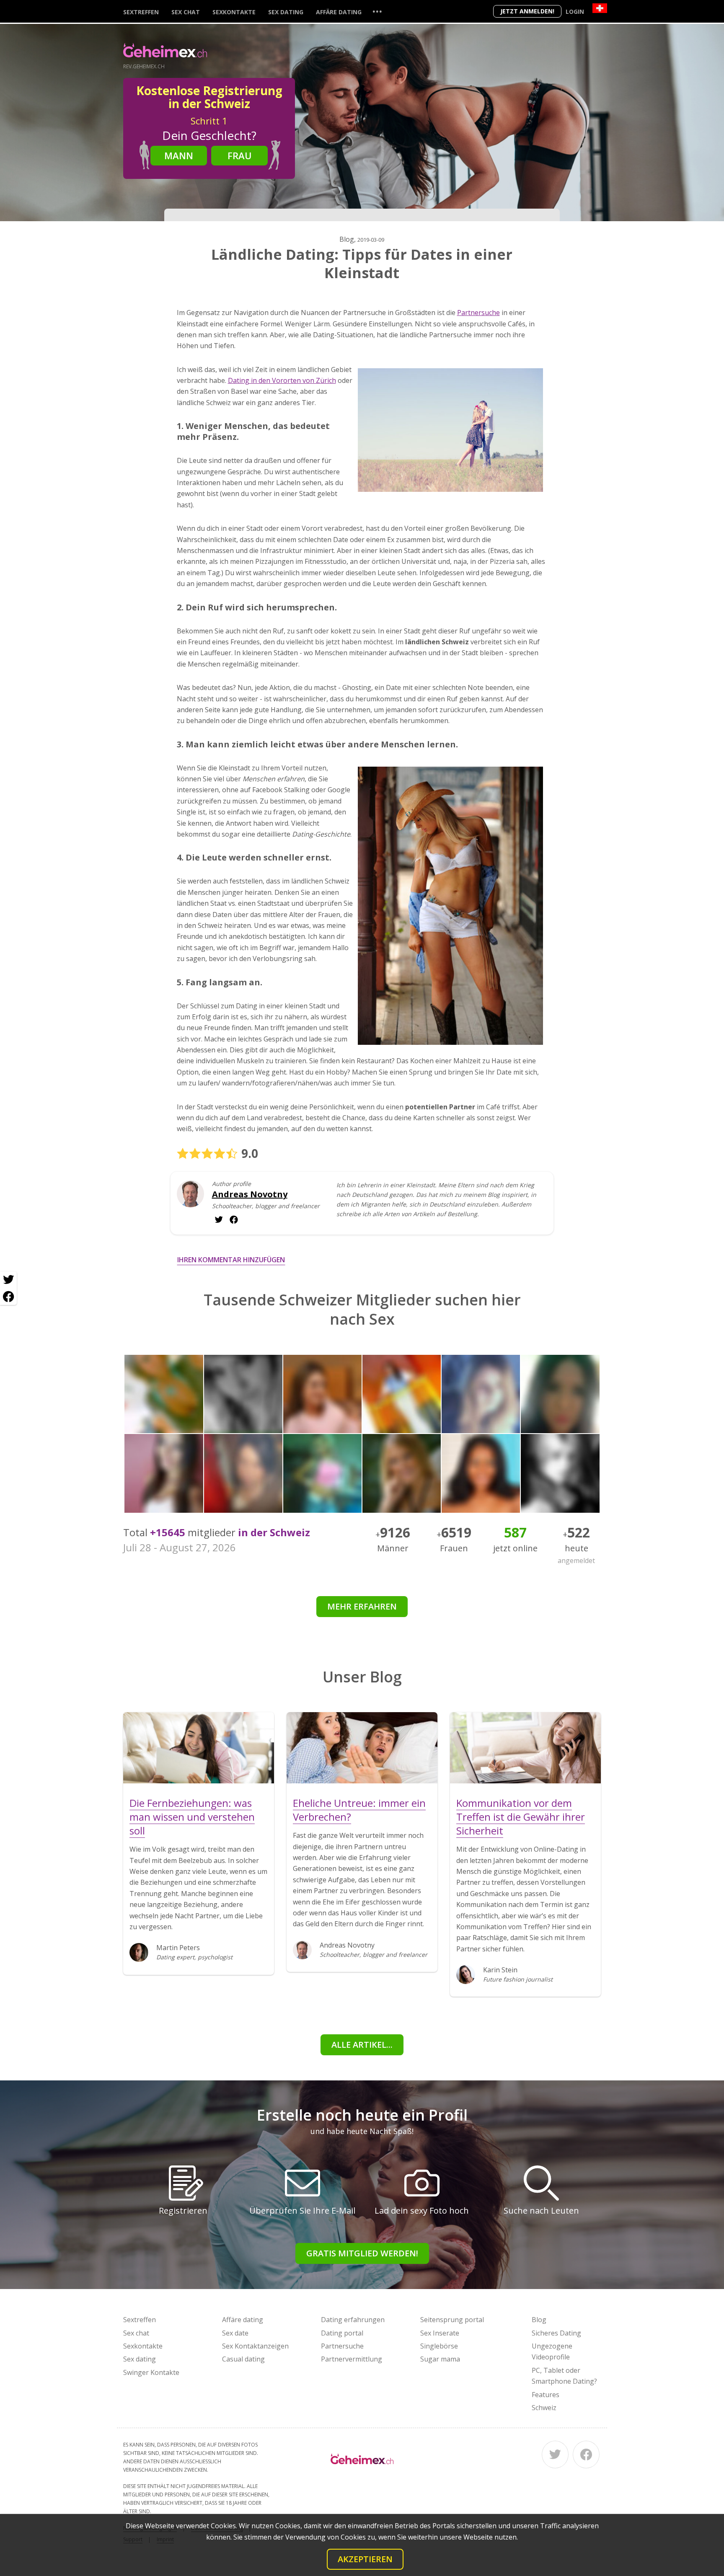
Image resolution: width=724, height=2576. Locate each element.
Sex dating (286, 12)
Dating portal (342, 2333)
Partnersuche (478, 313)
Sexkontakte (234, 12)
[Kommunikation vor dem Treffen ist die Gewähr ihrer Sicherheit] (525, 1748)
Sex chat (186, 12)
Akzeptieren (365, 2559)
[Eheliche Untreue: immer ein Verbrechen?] (362, 1748)
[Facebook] (586, 2455)
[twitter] (234, 1220)
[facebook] (219, 1220)
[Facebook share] (8, 1297)
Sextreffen (141, 12)
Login (575, 12)
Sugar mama (440, 2359)
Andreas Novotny (250, 1194)
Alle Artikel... (362, 2045)
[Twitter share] (8, 1280)
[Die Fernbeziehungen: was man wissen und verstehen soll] (199, 1748)
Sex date (235, 2333)
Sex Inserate (440, 2333)
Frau (240, 155)
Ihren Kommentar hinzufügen (231, 1260)
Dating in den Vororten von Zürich (282, 380)
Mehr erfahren (362, 1606)
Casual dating (243, 2359)
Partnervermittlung (352, 2359)
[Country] (600, 8)
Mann (179, 155)
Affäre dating (339, 12)
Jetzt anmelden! (527, 11)
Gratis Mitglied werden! (362, 2253)
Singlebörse (439, 2346)
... (377, 11)
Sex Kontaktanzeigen (255, 2346)
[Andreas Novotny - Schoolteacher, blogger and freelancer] (190, 1200)
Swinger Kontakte (151, 2372)
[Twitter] (555, 2455)
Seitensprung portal (452, 2320)
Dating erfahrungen (353, 2320)
